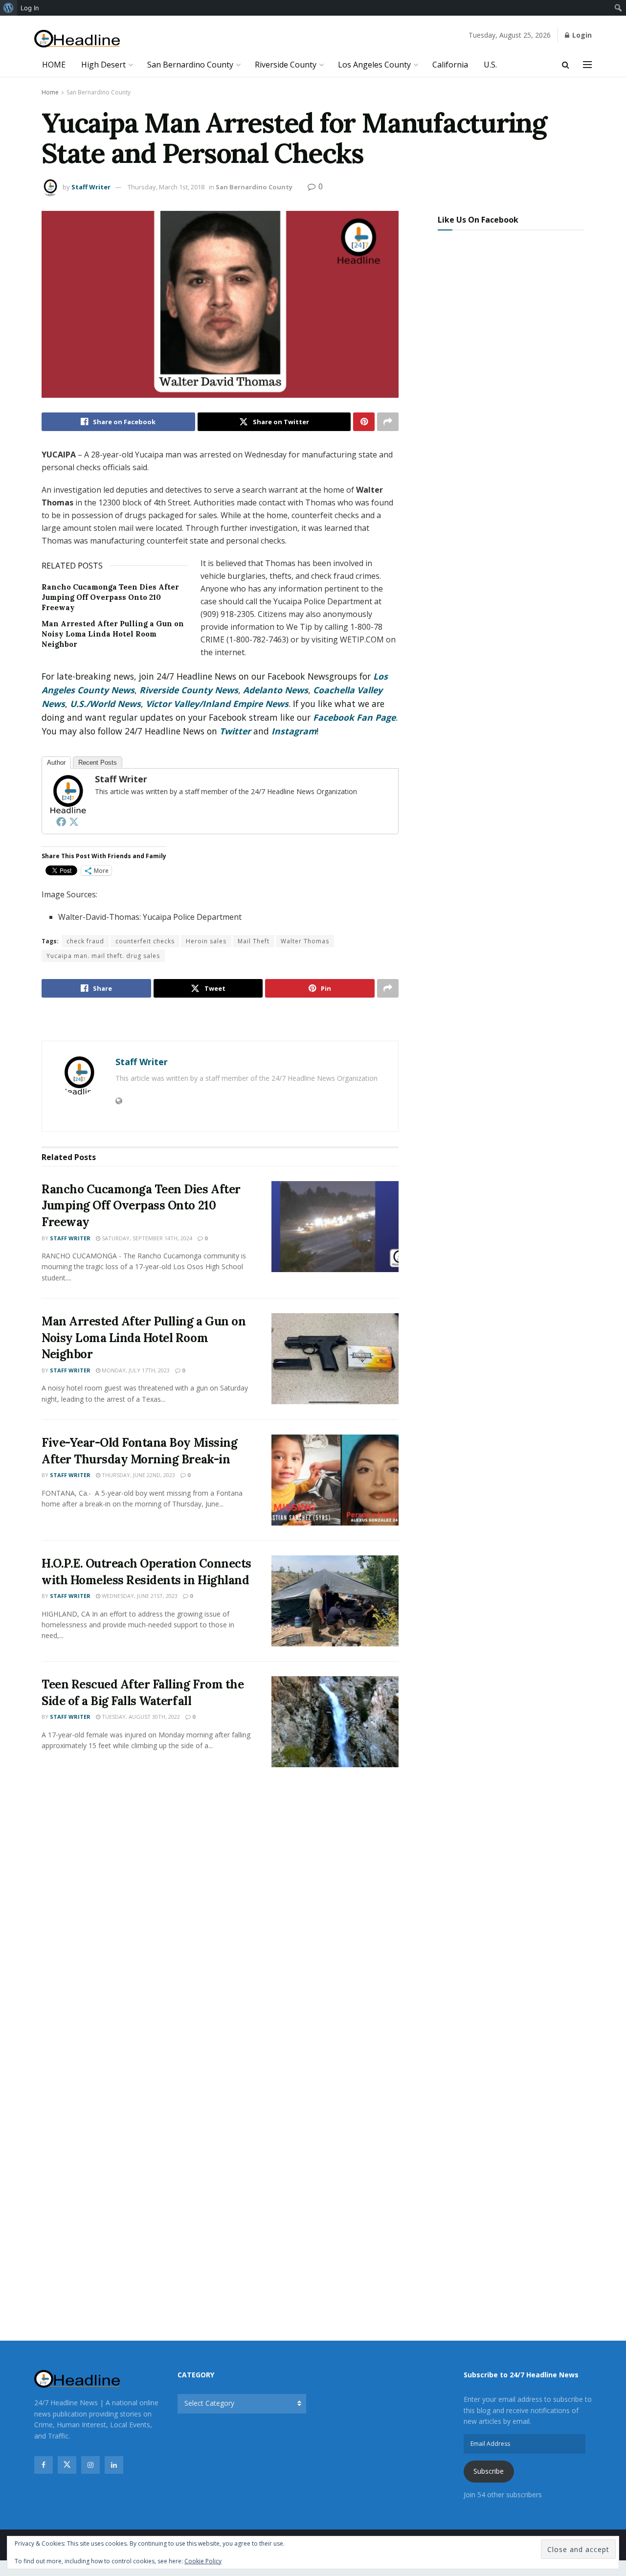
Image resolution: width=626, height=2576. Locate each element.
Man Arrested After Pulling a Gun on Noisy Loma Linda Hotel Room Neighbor (113, 634)
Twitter (235, 731)
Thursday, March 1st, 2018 (166, 187)
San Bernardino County (190, 65)
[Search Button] (566, 65)
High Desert (103, 65)
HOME (54, 65)
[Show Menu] (587, 65)
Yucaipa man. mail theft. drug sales (103, 956)
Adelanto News (276, 690)
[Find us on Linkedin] (114, 2465)
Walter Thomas (305, 941)
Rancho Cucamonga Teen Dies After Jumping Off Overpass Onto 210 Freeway (110, 597)
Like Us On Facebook (478, 220)
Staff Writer (91, 187)
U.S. (490, 65)
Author (56, 763)
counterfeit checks (145, 941)
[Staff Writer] (67, 793)
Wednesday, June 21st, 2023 (139, 1596)
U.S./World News (105, 704)
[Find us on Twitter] (67, 2465)
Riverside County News (189, 690)
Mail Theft (254, 941)
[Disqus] (220, 1920)
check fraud (85, 941)
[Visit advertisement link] (220, 1020)
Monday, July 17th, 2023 (135, 1370)
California (450, 65)
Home (50, 92)
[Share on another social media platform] (388, 422)
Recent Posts (98, 763)
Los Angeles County (374, 65)
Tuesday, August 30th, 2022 (140, 1717)
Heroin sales (206, 941)
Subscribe (489, 2471)
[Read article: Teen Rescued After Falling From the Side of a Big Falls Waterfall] (335, 1722)
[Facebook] (61, 821)
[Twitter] (74, 821)
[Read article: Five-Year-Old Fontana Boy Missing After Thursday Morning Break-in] (335, 1480)
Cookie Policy (203, 2561)
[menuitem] (9, 8)
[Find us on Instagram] (90, 2465)
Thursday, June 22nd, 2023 (138, 1475)
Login (581, 35)
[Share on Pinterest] (364, 422)
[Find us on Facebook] (44, 2465)
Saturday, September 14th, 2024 (146, 1238)
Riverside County (286, 65)
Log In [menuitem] (30, 8)
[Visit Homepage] (77, 39)
